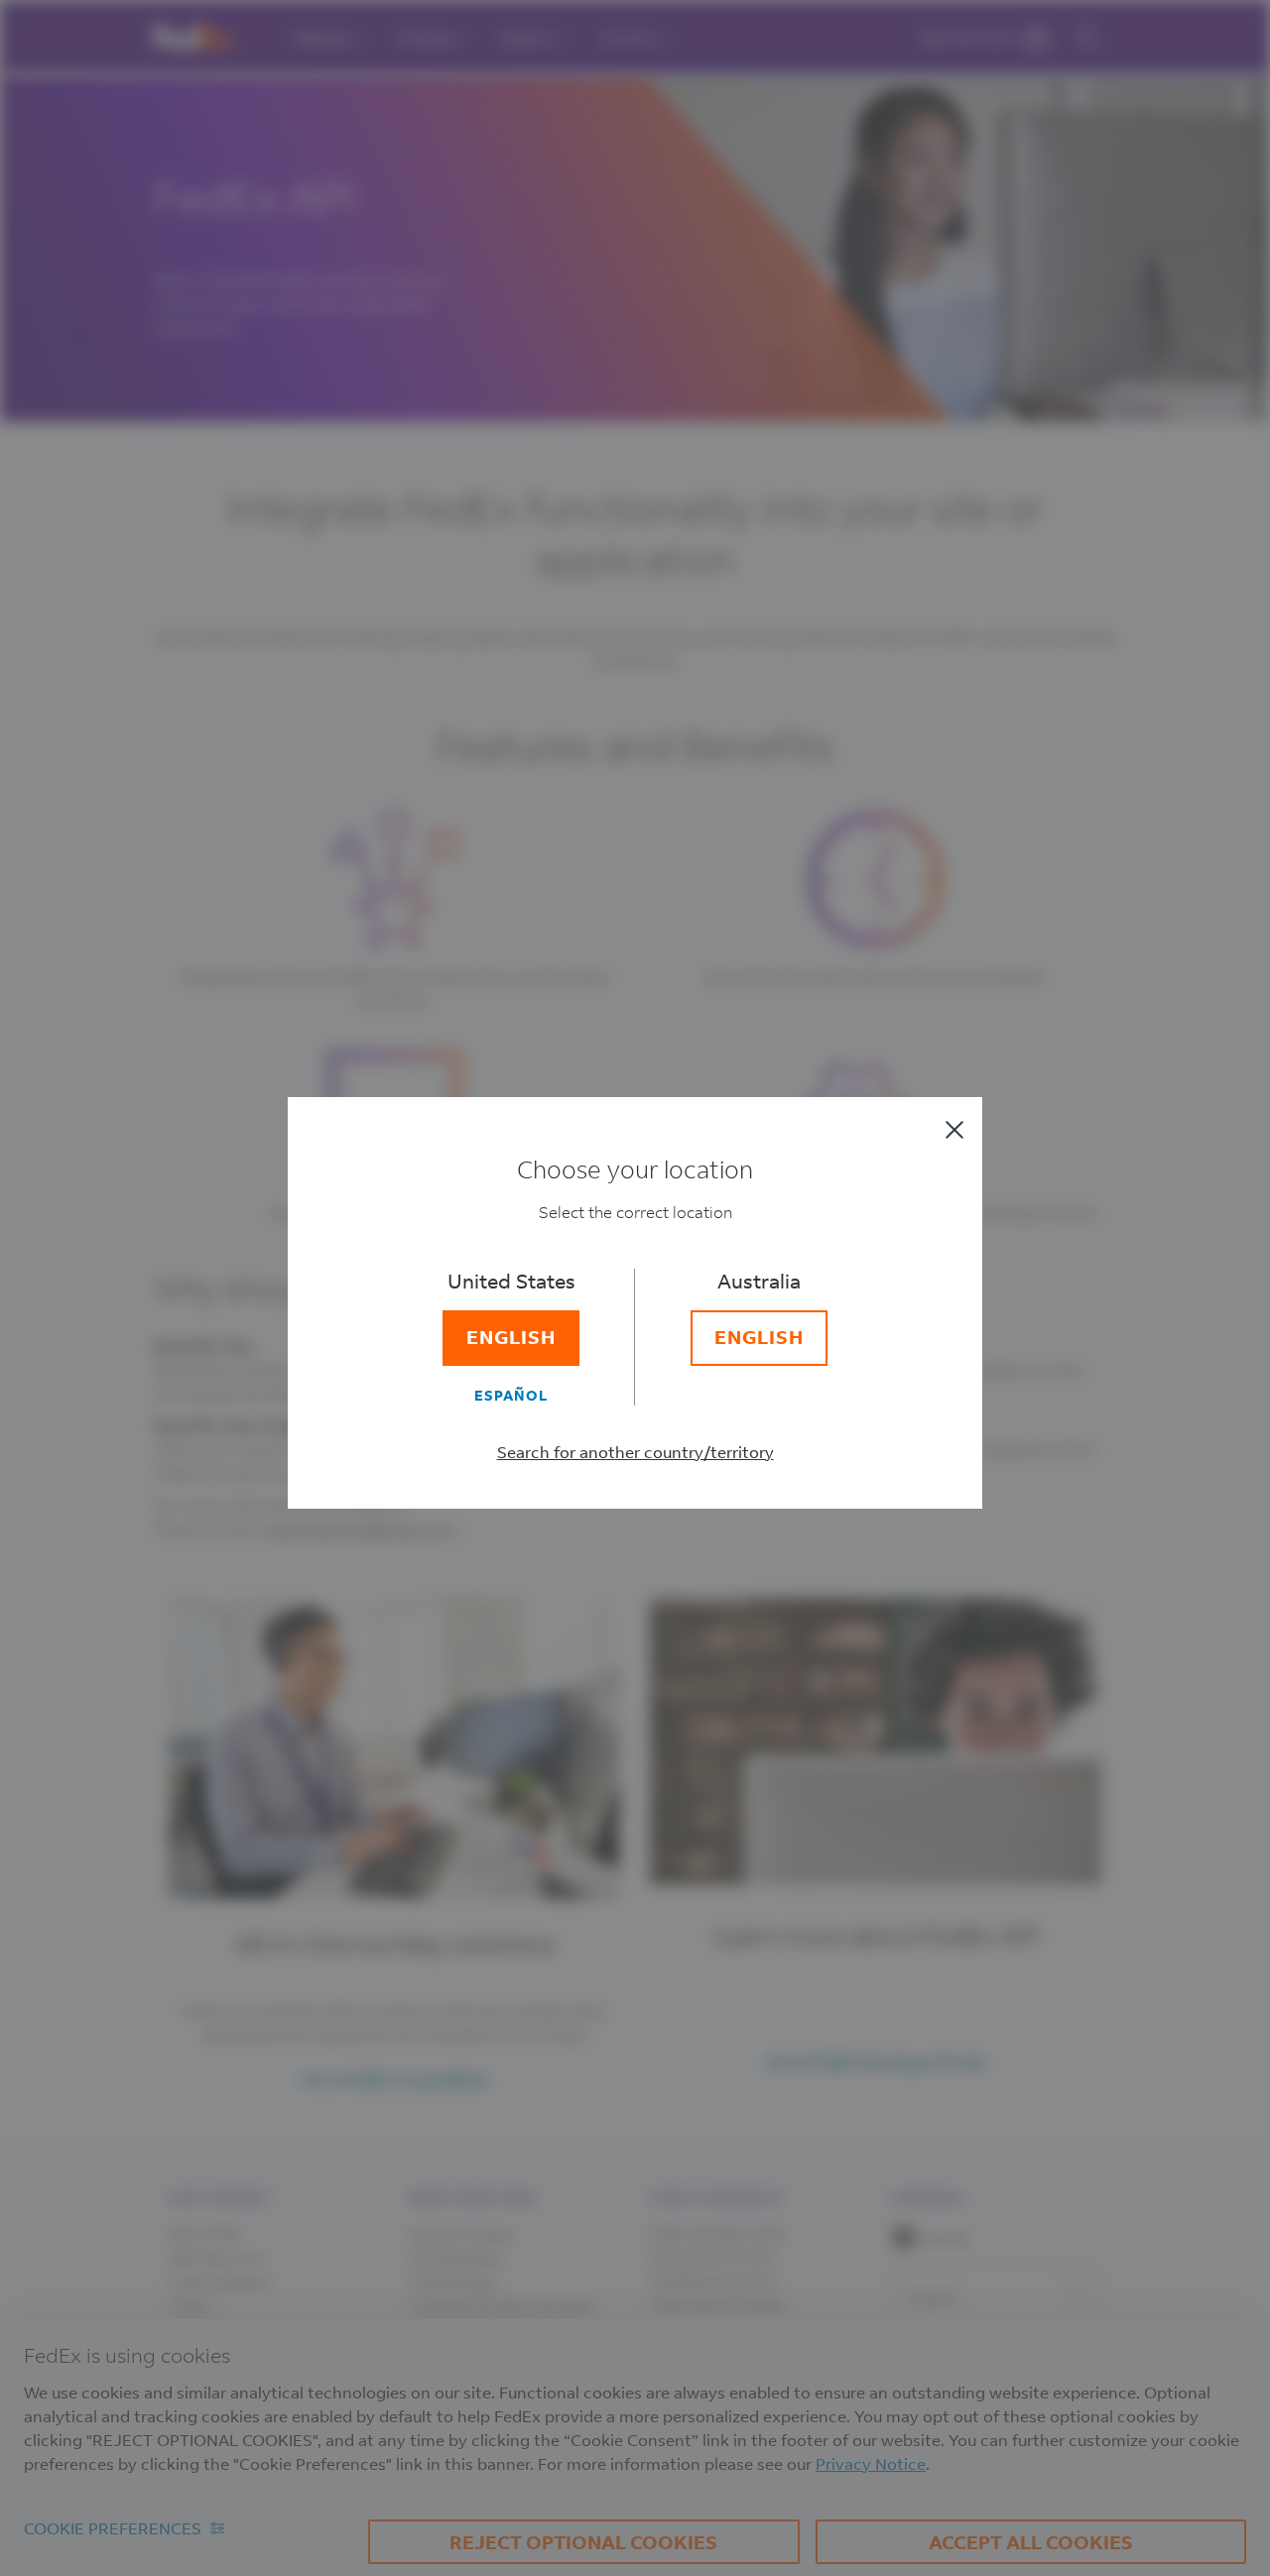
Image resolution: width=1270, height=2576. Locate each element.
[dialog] (635, 1288)
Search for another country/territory (635, 1452)
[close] (954, 1130)
